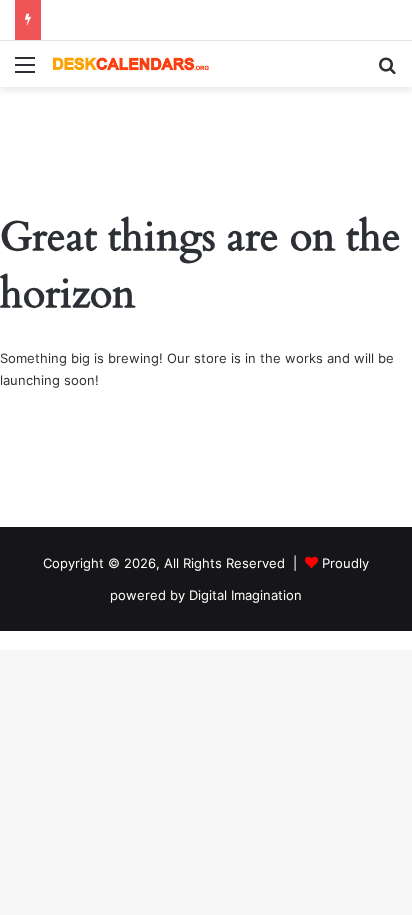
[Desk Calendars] (130, 64)
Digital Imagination (245, 595)
